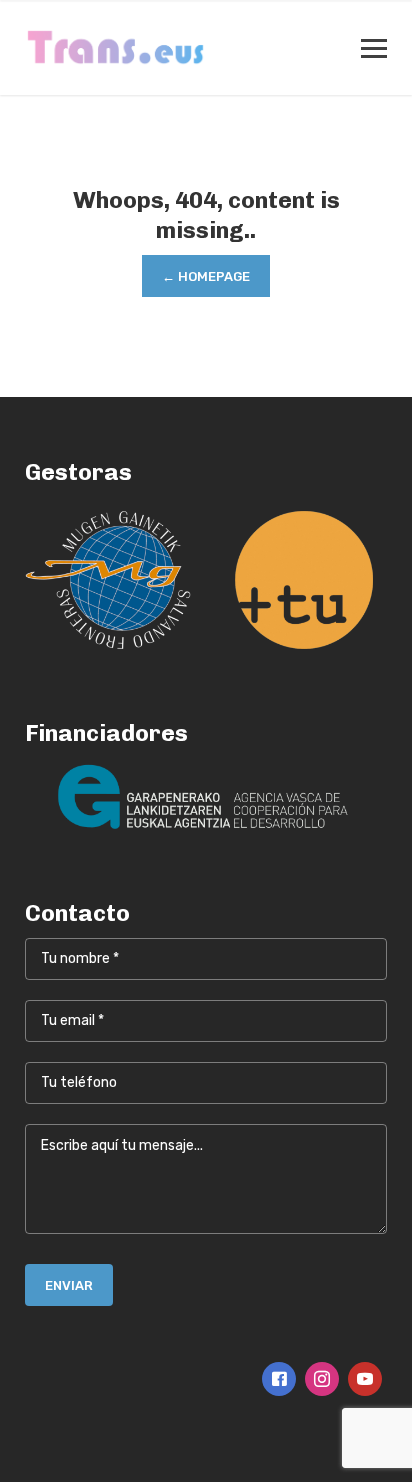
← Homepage (206, 276)
